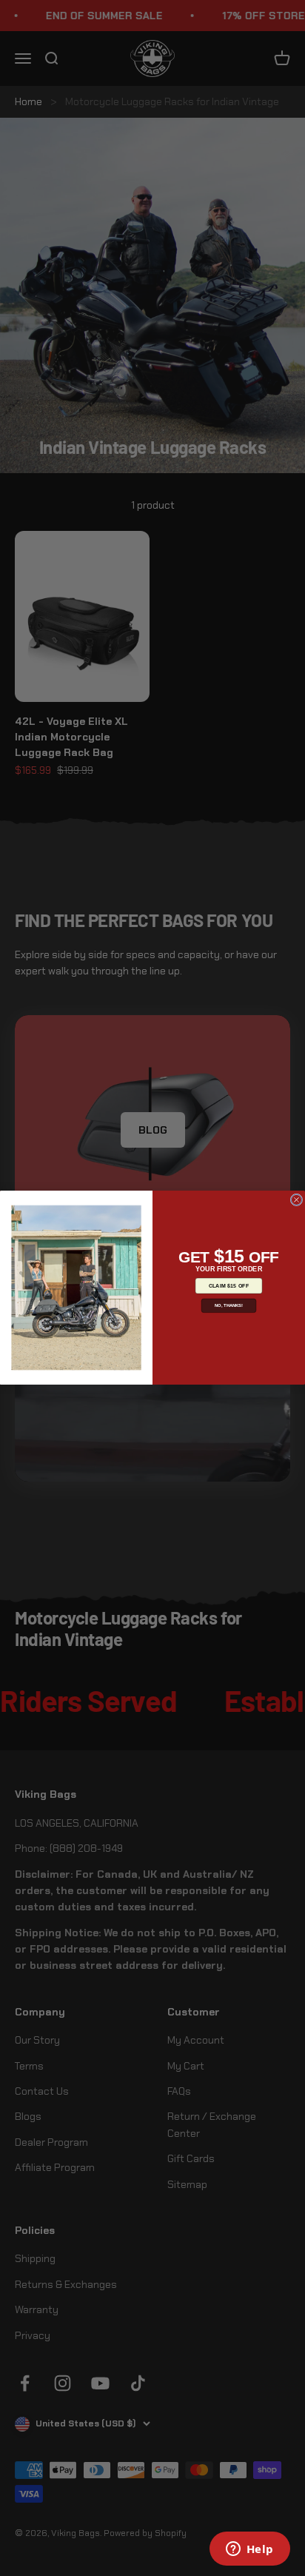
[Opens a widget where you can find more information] (249, 2550)
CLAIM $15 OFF (229, 1286)
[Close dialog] (296, 1200)
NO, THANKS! (229, 1306)
